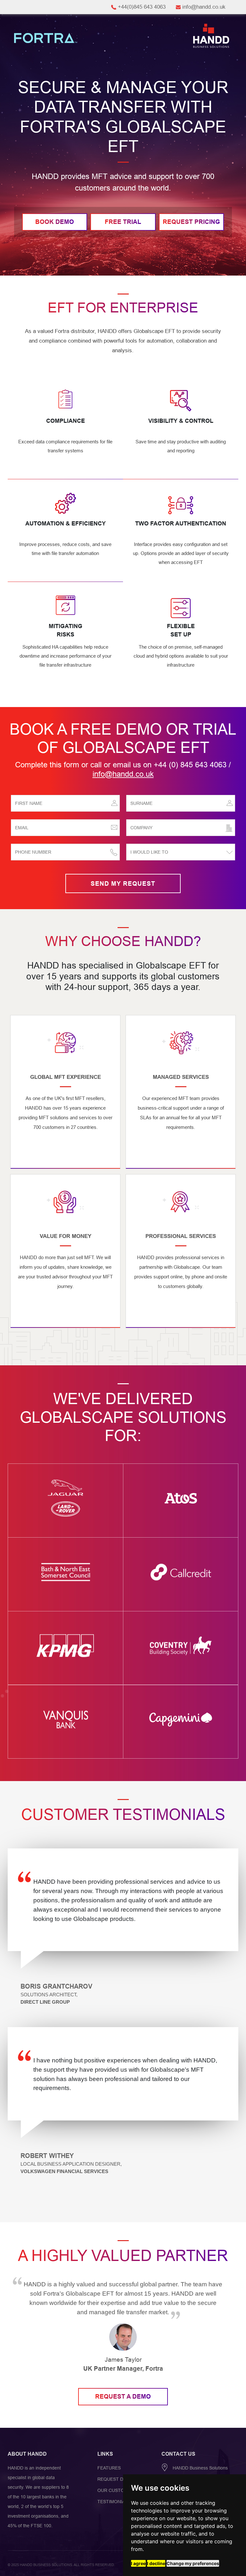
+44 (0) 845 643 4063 (190, 765)
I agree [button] (138, 2563)
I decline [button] (156, 2563)
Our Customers (117, 2490)
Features (109, 2468)
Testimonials (114, 2502)
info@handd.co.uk (123, 774)
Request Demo (115, 2479)
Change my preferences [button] (193, 2563)
